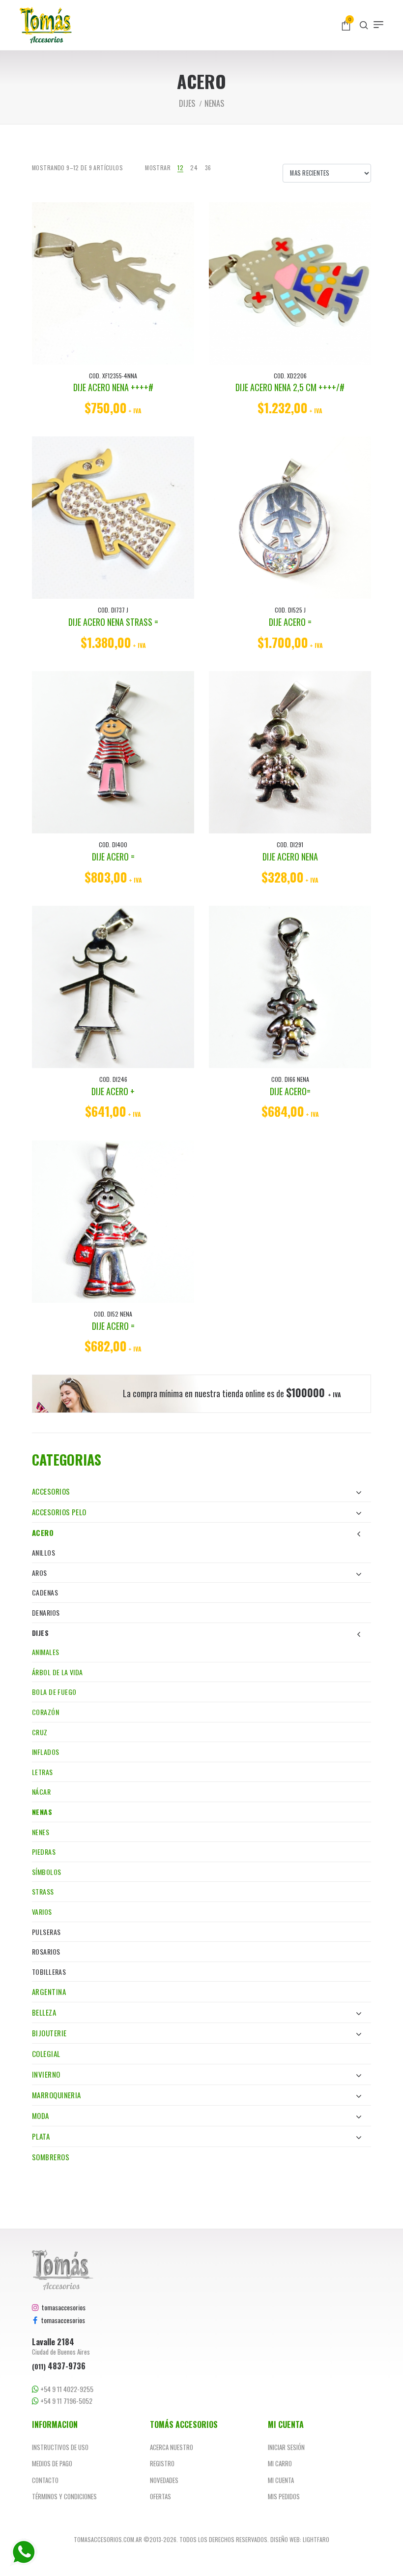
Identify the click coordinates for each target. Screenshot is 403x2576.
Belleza (44, 2012)
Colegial (46, 2054)
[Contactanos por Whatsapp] (24, 2552)
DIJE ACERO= (290, 1091)
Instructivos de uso (60, 2447)
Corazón (45, 1712)
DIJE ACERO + (113, 1091)
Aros (40, 1573)
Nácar (41, 1792)
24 (194, 168)
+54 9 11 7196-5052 (66, 2401)
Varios (42, 1912)
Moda (41, 2116)
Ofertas (160, 2496)
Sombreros (51, 2157)
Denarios (46, 1612)
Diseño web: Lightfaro (300, 2539)
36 (208, 168)
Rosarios (46, 1951)
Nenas (42, 1812)
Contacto (45, 2480)
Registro (162, 2463)
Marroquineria (57, 2095)
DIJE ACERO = (290, 622)
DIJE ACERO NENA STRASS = (113, 622)
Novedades (164, 2480)
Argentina (49, 1992)
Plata (41, 2136)
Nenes (41, 1832)
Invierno (46, 2074)
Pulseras (46, 1932)
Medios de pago (52, 2463)
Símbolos (46, 1872)
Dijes (40, 1633)
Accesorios (51, 1491)
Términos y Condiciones (64, 2496)
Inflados (45, 1752)
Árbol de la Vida (58, 1672)
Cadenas (45, 1592)
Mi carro (280, 2463)
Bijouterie (49, 2033)
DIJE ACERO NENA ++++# (113, 387)
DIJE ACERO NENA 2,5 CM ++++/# (290, 387)
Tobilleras (49, 1972)
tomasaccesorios (62, 2307)
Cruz (40, 1732)
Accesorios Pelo (59, 1512)
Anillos (43, 1552)
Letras (43, 1772)
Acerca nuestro (172, 2447)
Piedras (44, 1852)
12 (180, 168)
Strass (43, 1891)
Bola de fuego (54, 1692)
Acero (43, 1533)
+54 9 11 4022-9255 (66, 2389)
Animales (45, 1652)
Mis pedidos (284, 2496)
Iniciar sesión (286, 2447)
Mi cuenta (281, 2480)
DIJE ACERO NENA (290, 857)
